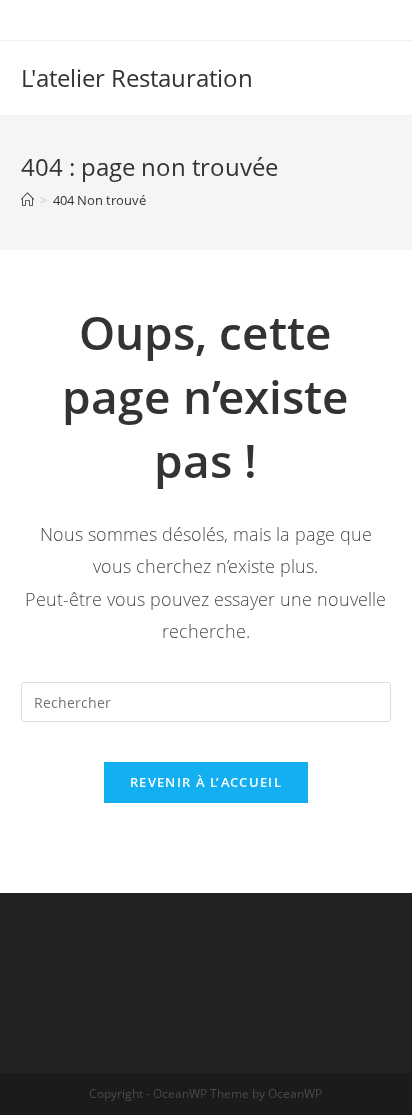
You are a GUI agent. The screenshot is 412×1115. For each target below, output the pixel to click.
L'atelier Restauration (137, 77)
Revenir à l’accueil (206, 782)
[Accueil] (27, 200)
